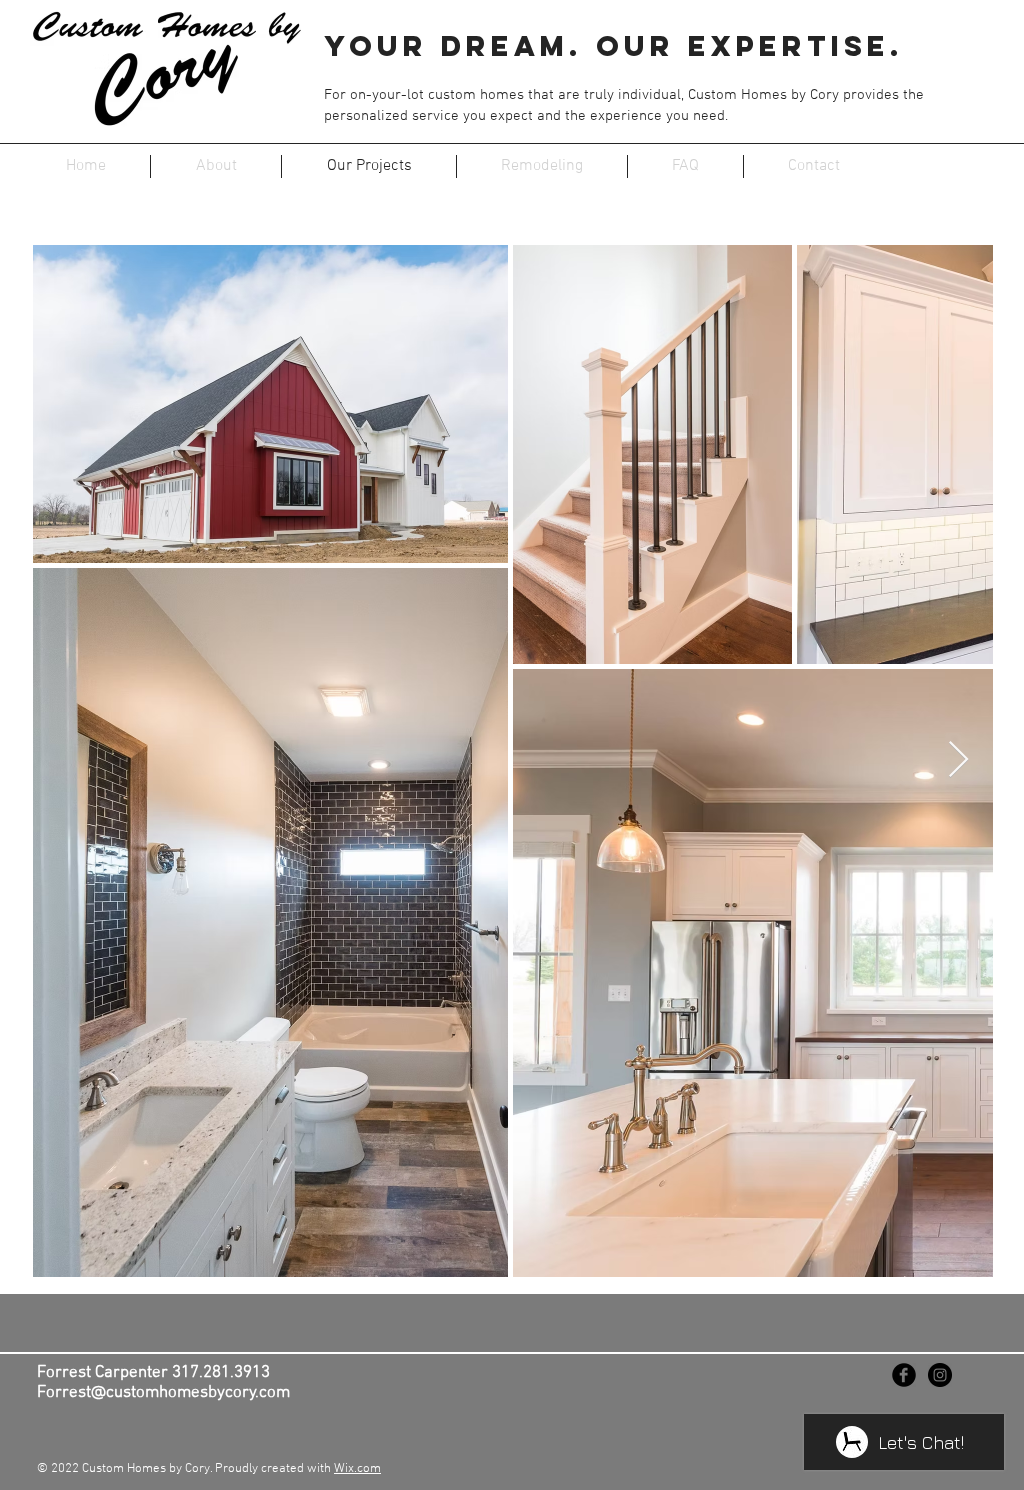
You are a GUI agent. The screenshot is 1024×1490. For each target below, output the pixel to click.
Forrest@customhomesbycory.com (163, 1393)
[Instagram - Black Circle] (940, 1375)
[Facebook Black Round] (904, 1375)
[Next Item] (958, 760)
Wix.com (357, 1469)
